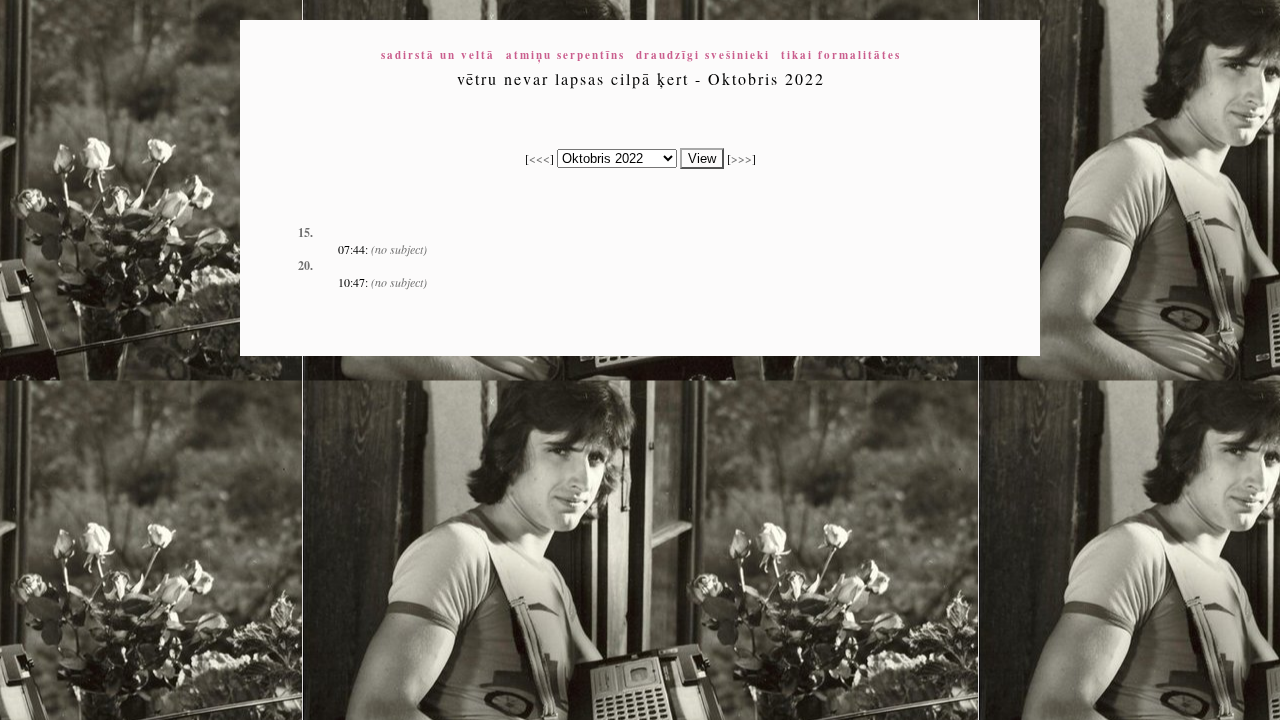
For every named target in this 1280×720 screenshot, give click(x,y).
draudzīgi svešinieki (703, 55)
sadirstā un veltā (438, 55)
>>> (741, 158)
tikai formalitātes (841, 55)
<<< (539, 158)
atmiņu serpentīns (565, 55)
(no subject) (399, 249)
